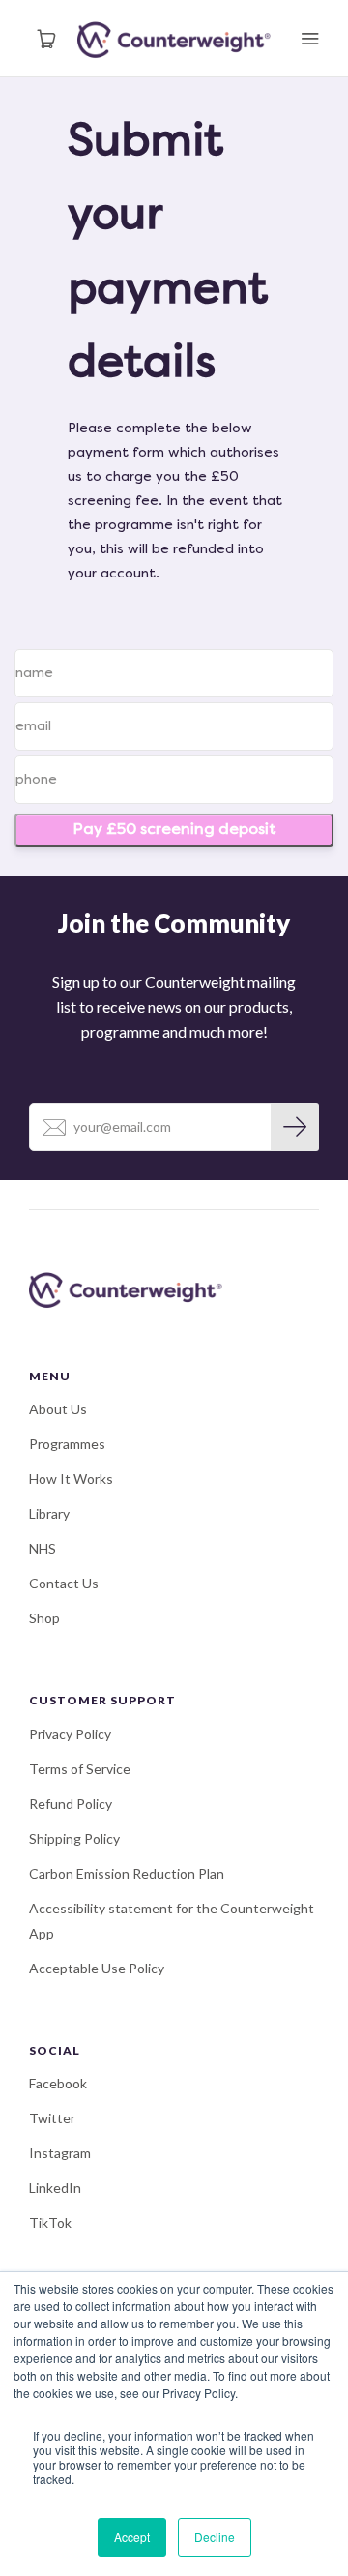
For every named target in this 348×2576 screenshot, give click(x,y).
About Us (58, 1409)
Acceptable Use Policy (97, 1968)
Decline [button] (215, 2537)
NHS (43, 1548)
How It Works (71, 1479)
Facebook (58, 2083)
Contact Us (64, 1583)
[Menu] (309, 39)
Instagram (60, 2153)
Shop (44, 1618)
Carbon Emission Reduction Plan (127, 1873)
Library (49, 1513)
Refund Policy (71, 1804)
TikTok (50, 2222)
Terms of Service (80, 1769)
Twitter (52, 2118)
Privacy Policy (70, 1734)
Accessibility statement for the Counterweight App (172, 1921)
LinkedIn (55, 2188)
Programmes (67, 1444)
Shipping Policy (74, 1838)
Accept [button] (132, 2537)
